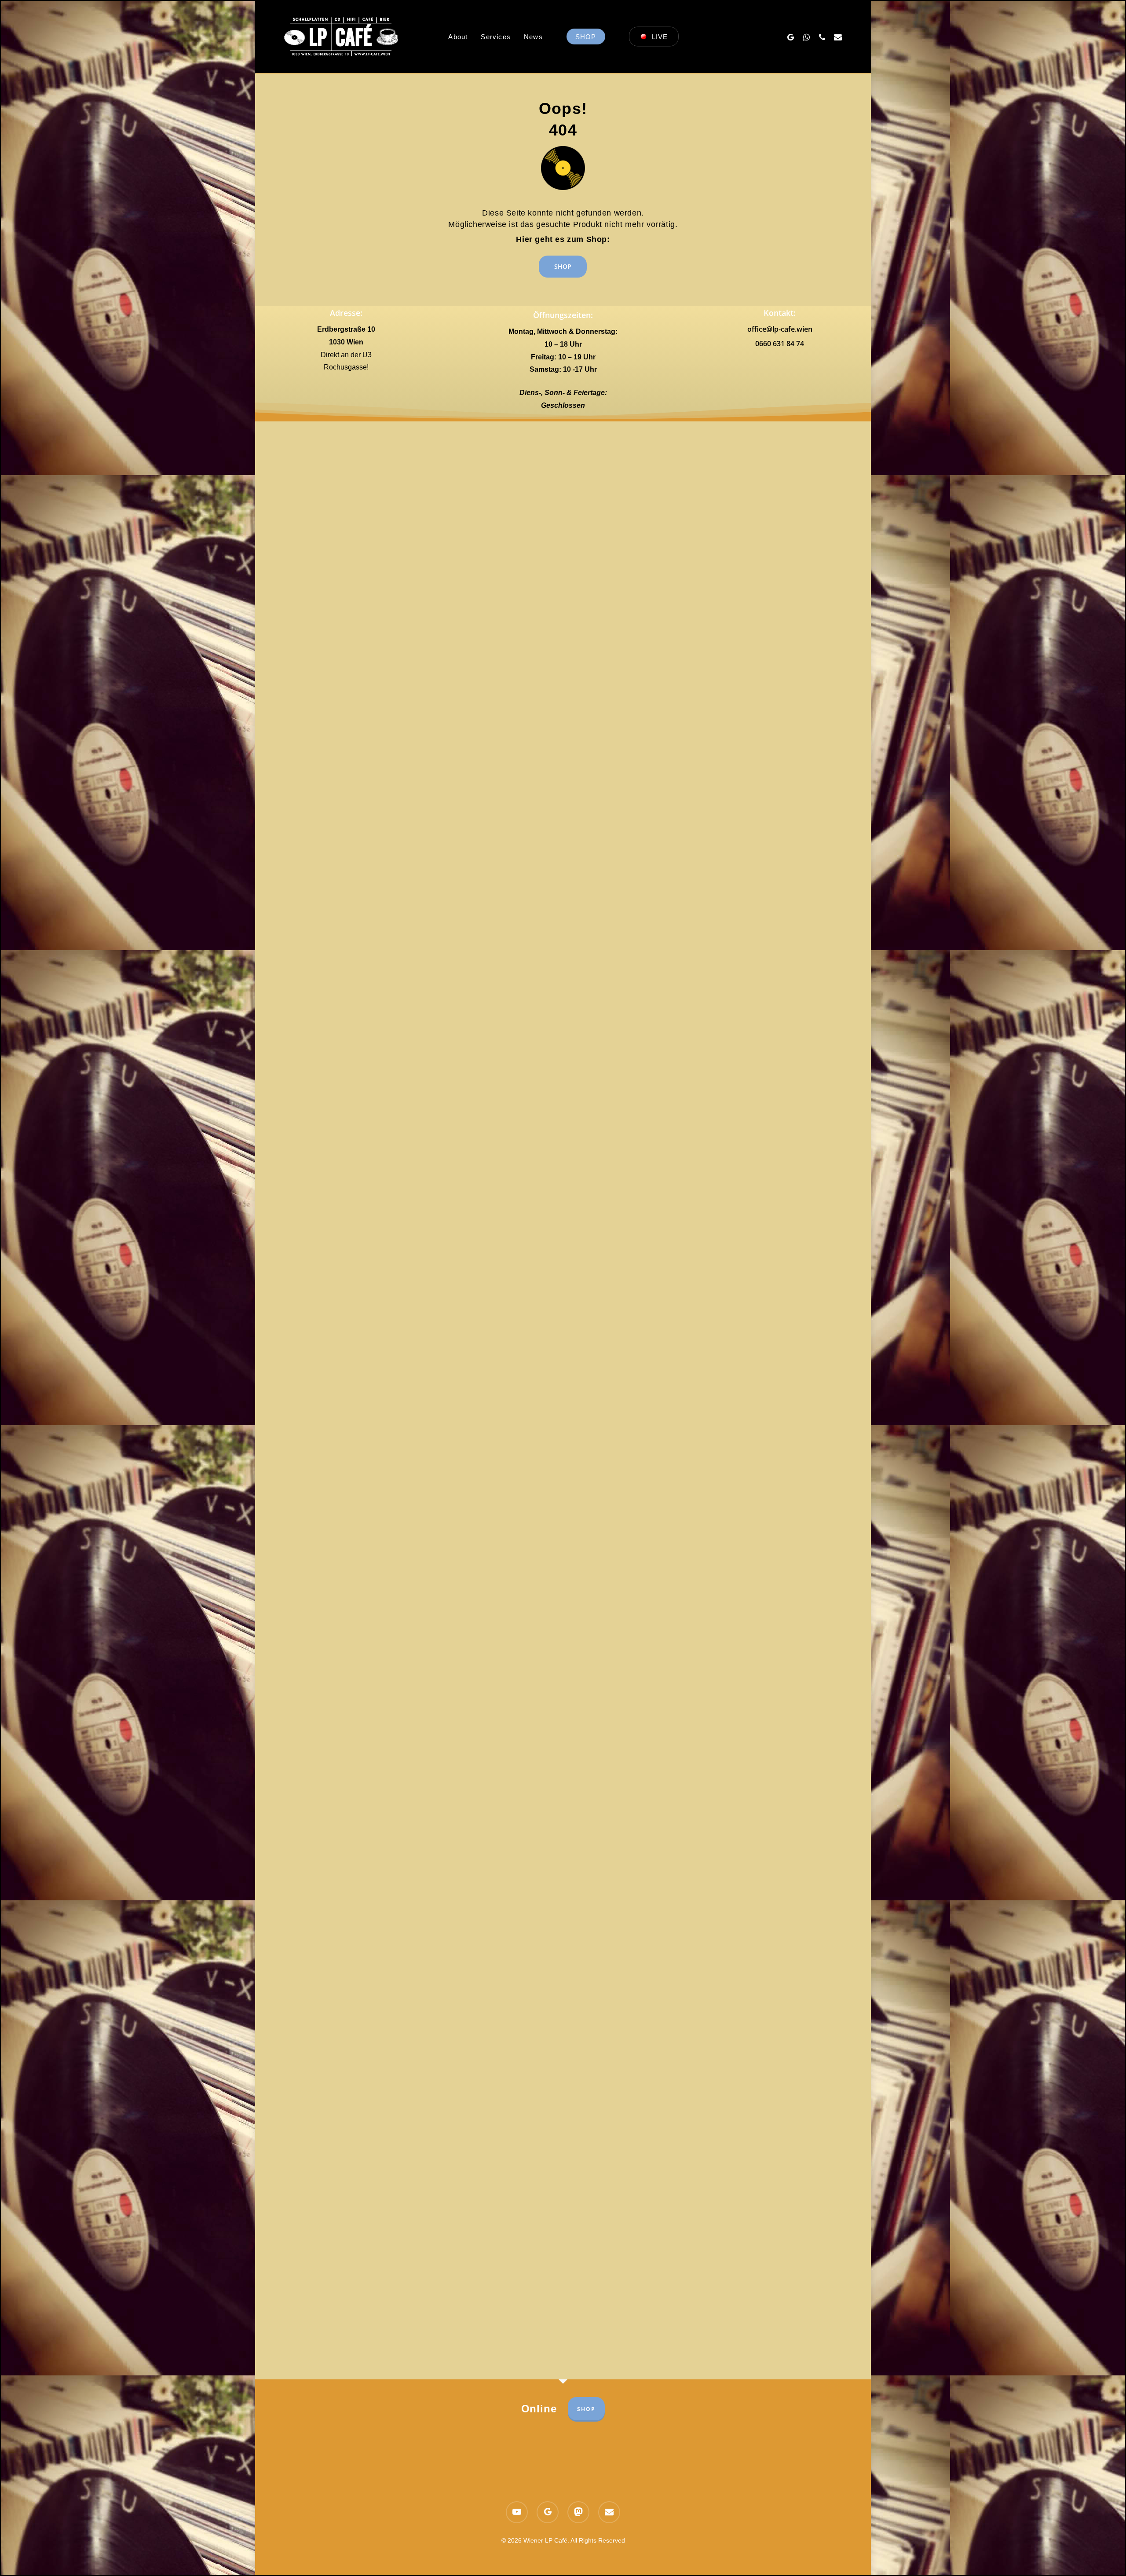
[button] (563, 267)
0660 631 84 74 (780, 344)
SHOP (586, 2409)
